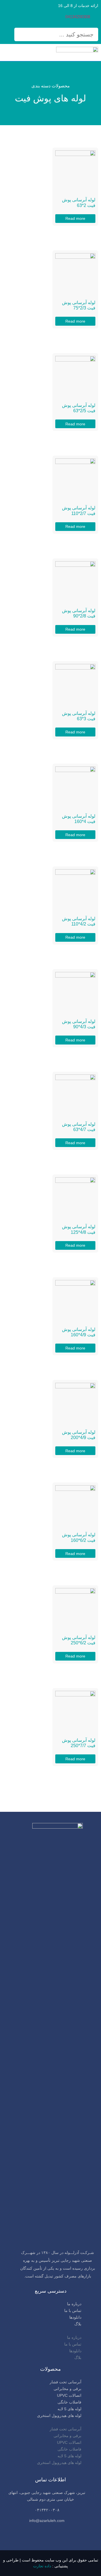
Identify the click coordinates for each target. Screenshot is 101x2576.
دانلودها (75, 2317)
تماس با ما (73, 2311)
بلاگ (78, 2324)
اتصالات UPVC (69, 2395)
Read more (75, 218)
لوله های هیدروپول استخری (59, 2416)
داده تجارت (42, 2566)
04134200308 (78, 17)
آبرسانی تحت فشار (66, 2382)
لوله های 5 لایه (69, 2409)
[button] (50, 2331)
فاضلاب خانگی (69, 2402)
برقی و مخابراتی (67, 2389)
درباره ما (74, 2304)
